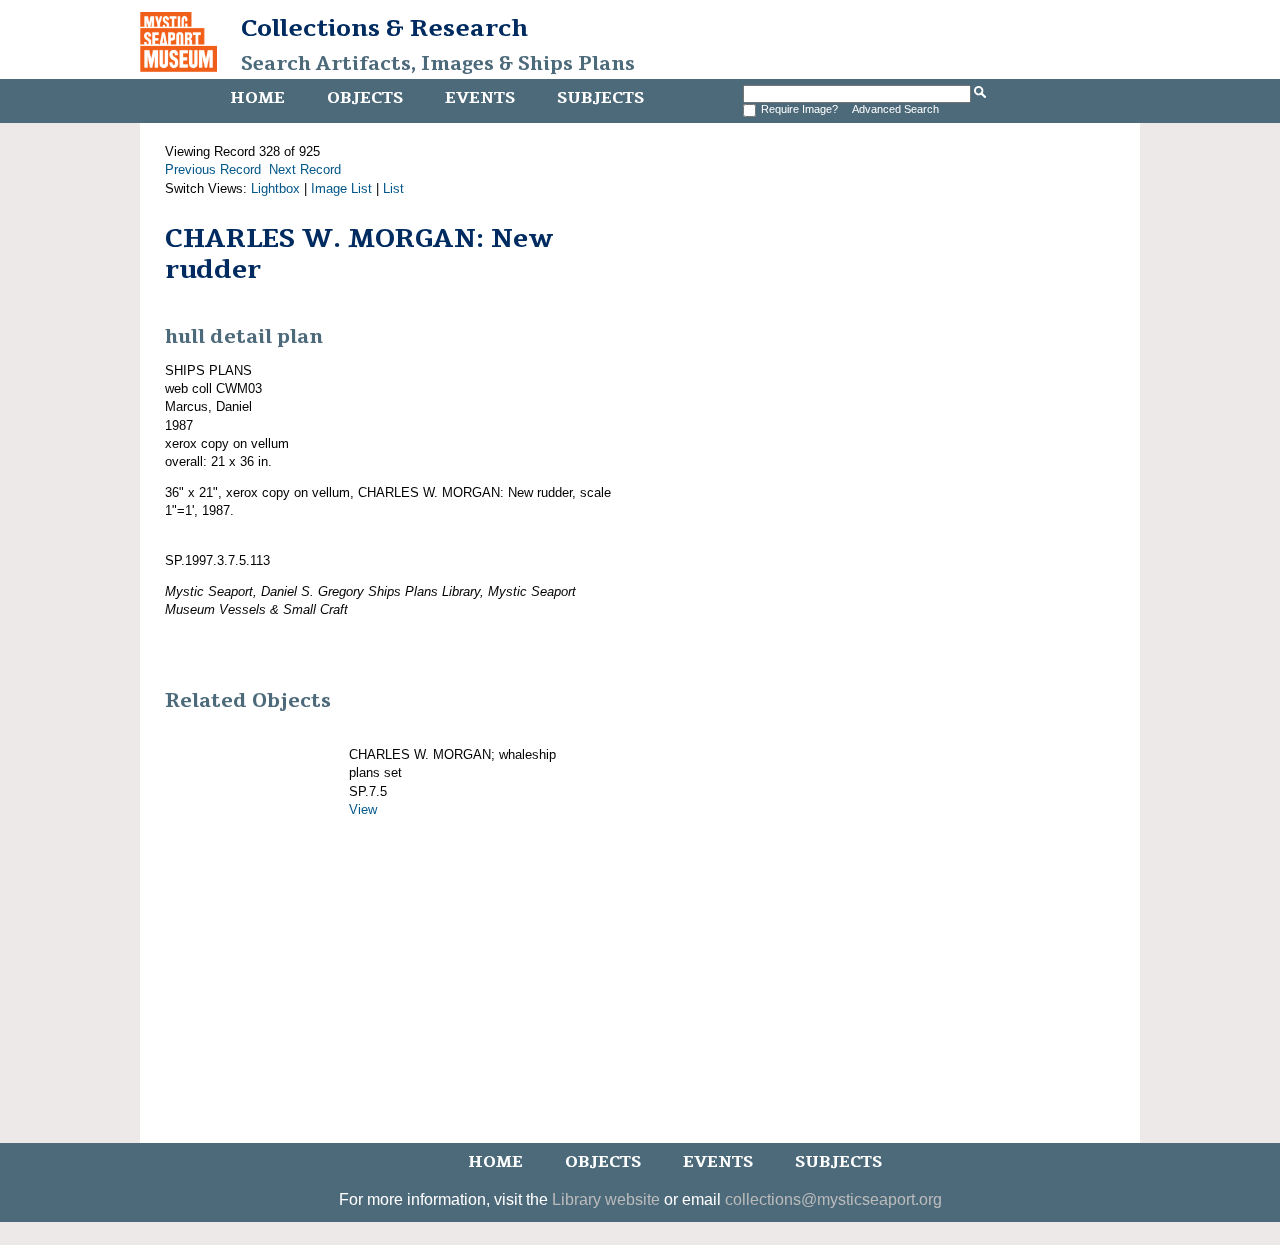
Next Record (305, 169)
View (363, 809)
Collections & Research (384, 28)
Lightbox (275, 188)
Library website (606, 1199)
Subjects (600, 98)
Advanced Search (895, 109)
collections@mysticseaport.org (833, 1199)
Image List (341, 188)
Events (480, 98)
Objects (365, 98)
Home (257, 98)
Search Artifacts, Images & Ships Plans (438, 64)
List (393, 188)
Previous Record (213, 169)
